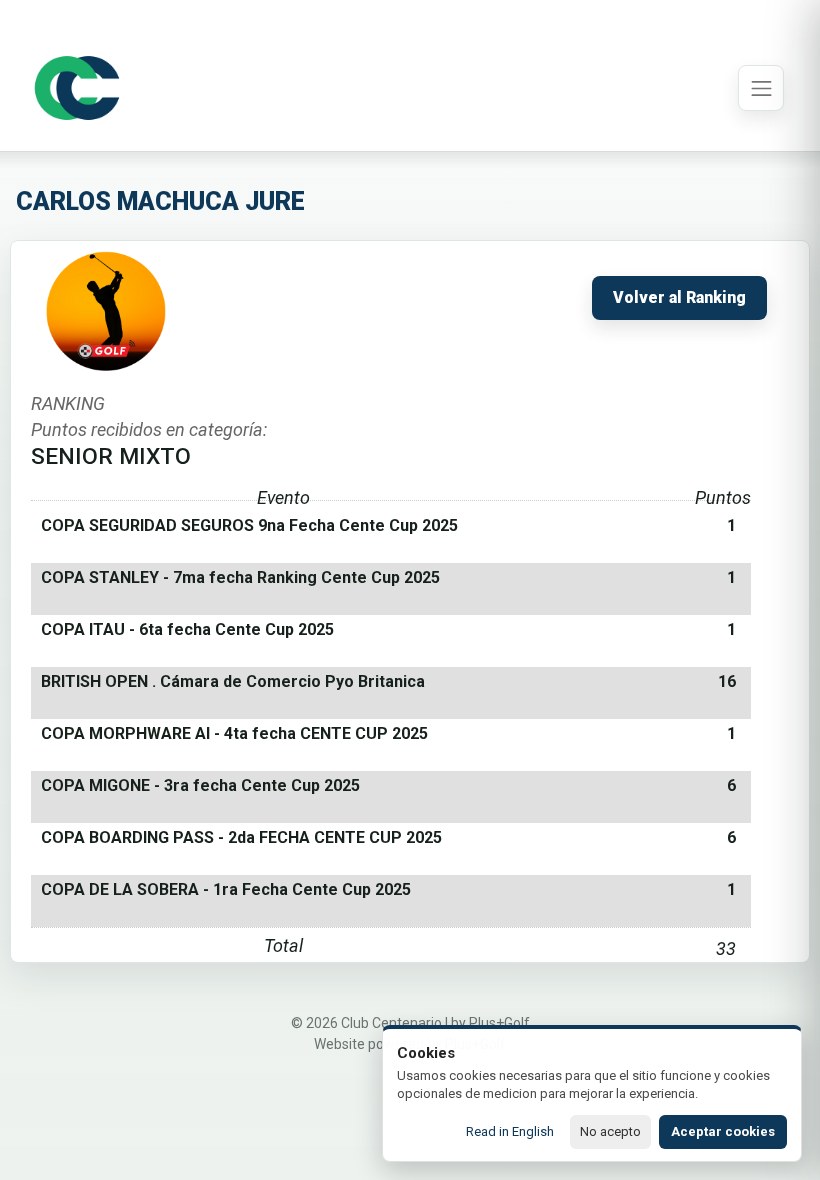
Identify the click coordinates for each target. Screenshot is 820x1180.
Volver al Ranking (679, 298)
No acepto (610, 1131)
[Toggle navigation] (761, 88)
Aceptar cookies (723, 1131)
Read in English (510, 1131)
